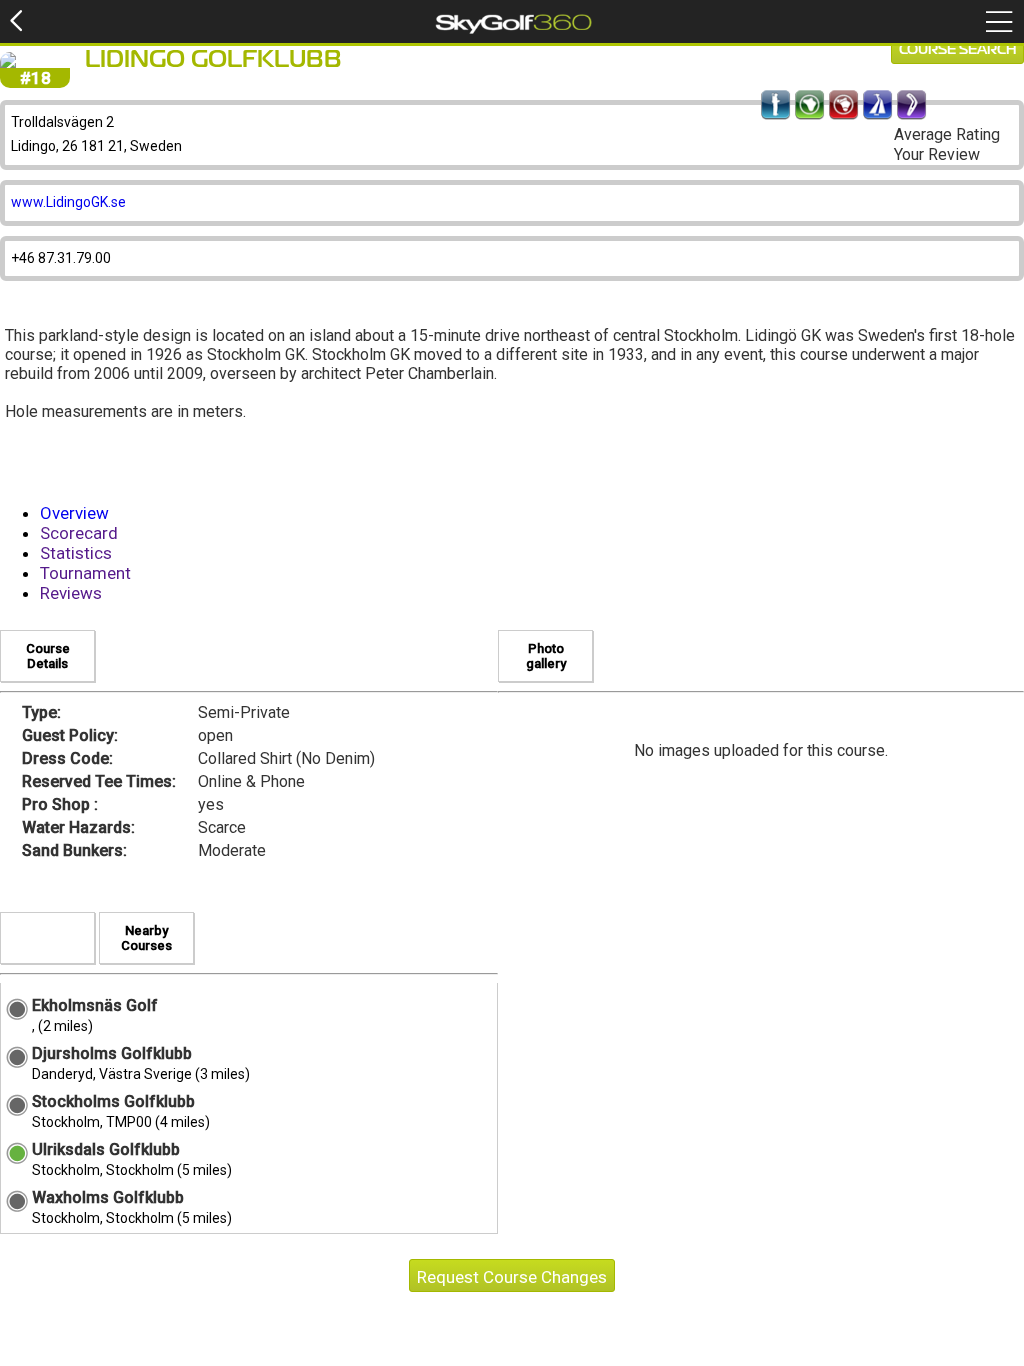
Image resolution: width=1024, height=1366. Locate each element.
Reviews (71, 593)
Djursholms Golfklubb (112, 1053)
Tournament (85, 573)
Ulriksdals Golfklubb (106, 1149)
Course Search (957, 50)
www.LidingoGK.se (68, 202)
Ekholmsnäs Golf (95, 1005)
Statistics (76, 553)
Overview (74, 513)
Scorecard (79, 533)
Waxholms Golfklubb (108, 1197)
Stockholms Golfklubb (113, 1101)
